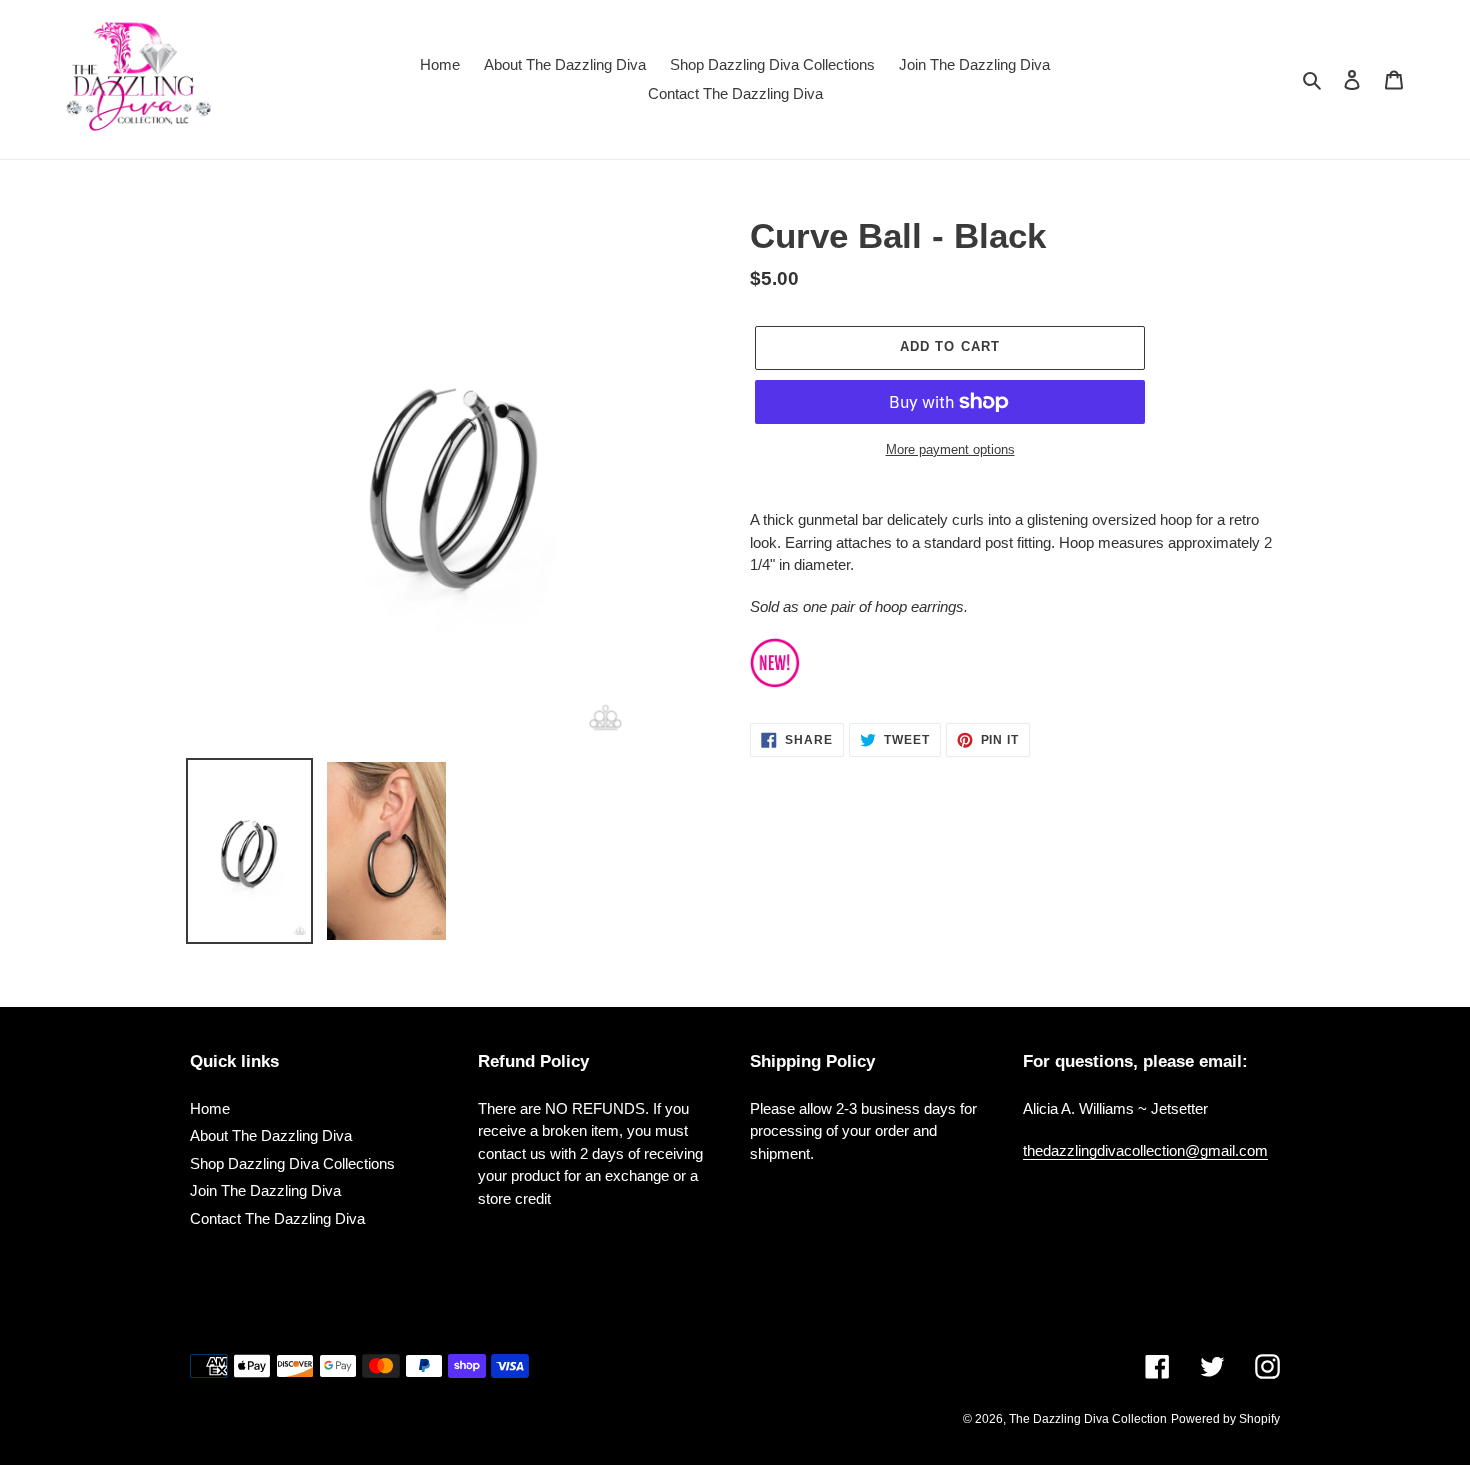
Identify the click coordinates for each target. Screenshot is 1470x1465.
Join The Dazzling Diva (265, 1190)
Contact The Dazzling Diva (277, 1218)
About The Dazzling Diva (271, 1135)
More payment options (950, 449)
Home (210, 1108)
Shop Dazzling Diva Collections (292, 1163)
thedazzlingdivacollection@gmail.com (1145, 1150)
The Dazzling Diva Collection (1088, 1419)
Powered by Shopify (1225, 1419)
